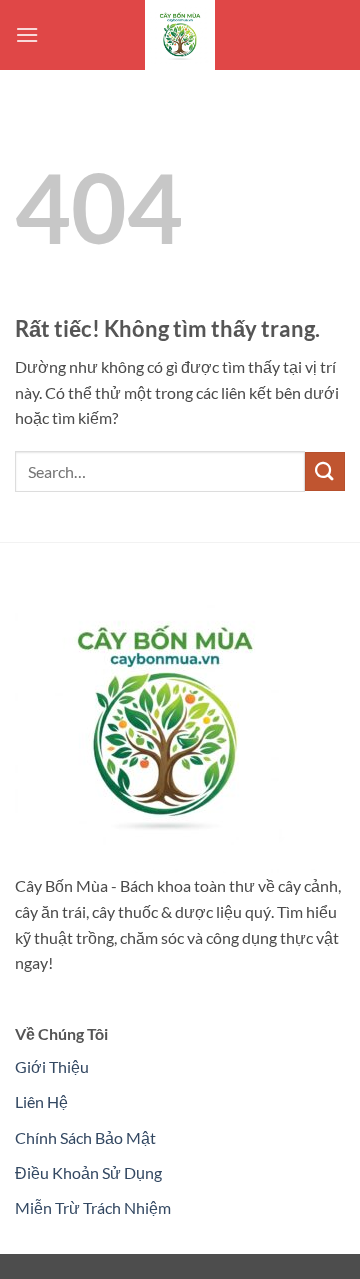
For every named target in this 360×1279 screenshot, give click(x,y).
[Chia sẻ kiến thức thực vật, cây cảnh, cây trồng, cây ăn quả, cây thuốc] (180, 35)
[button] (27, 34)
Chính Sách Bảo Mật (85, 1137)
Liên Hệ (41, 1101)
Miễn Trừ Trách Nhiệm (93, 1207)
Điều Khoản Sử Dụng (88, 1172)
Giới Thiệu (52, 1066)
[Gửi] (325, 471)
